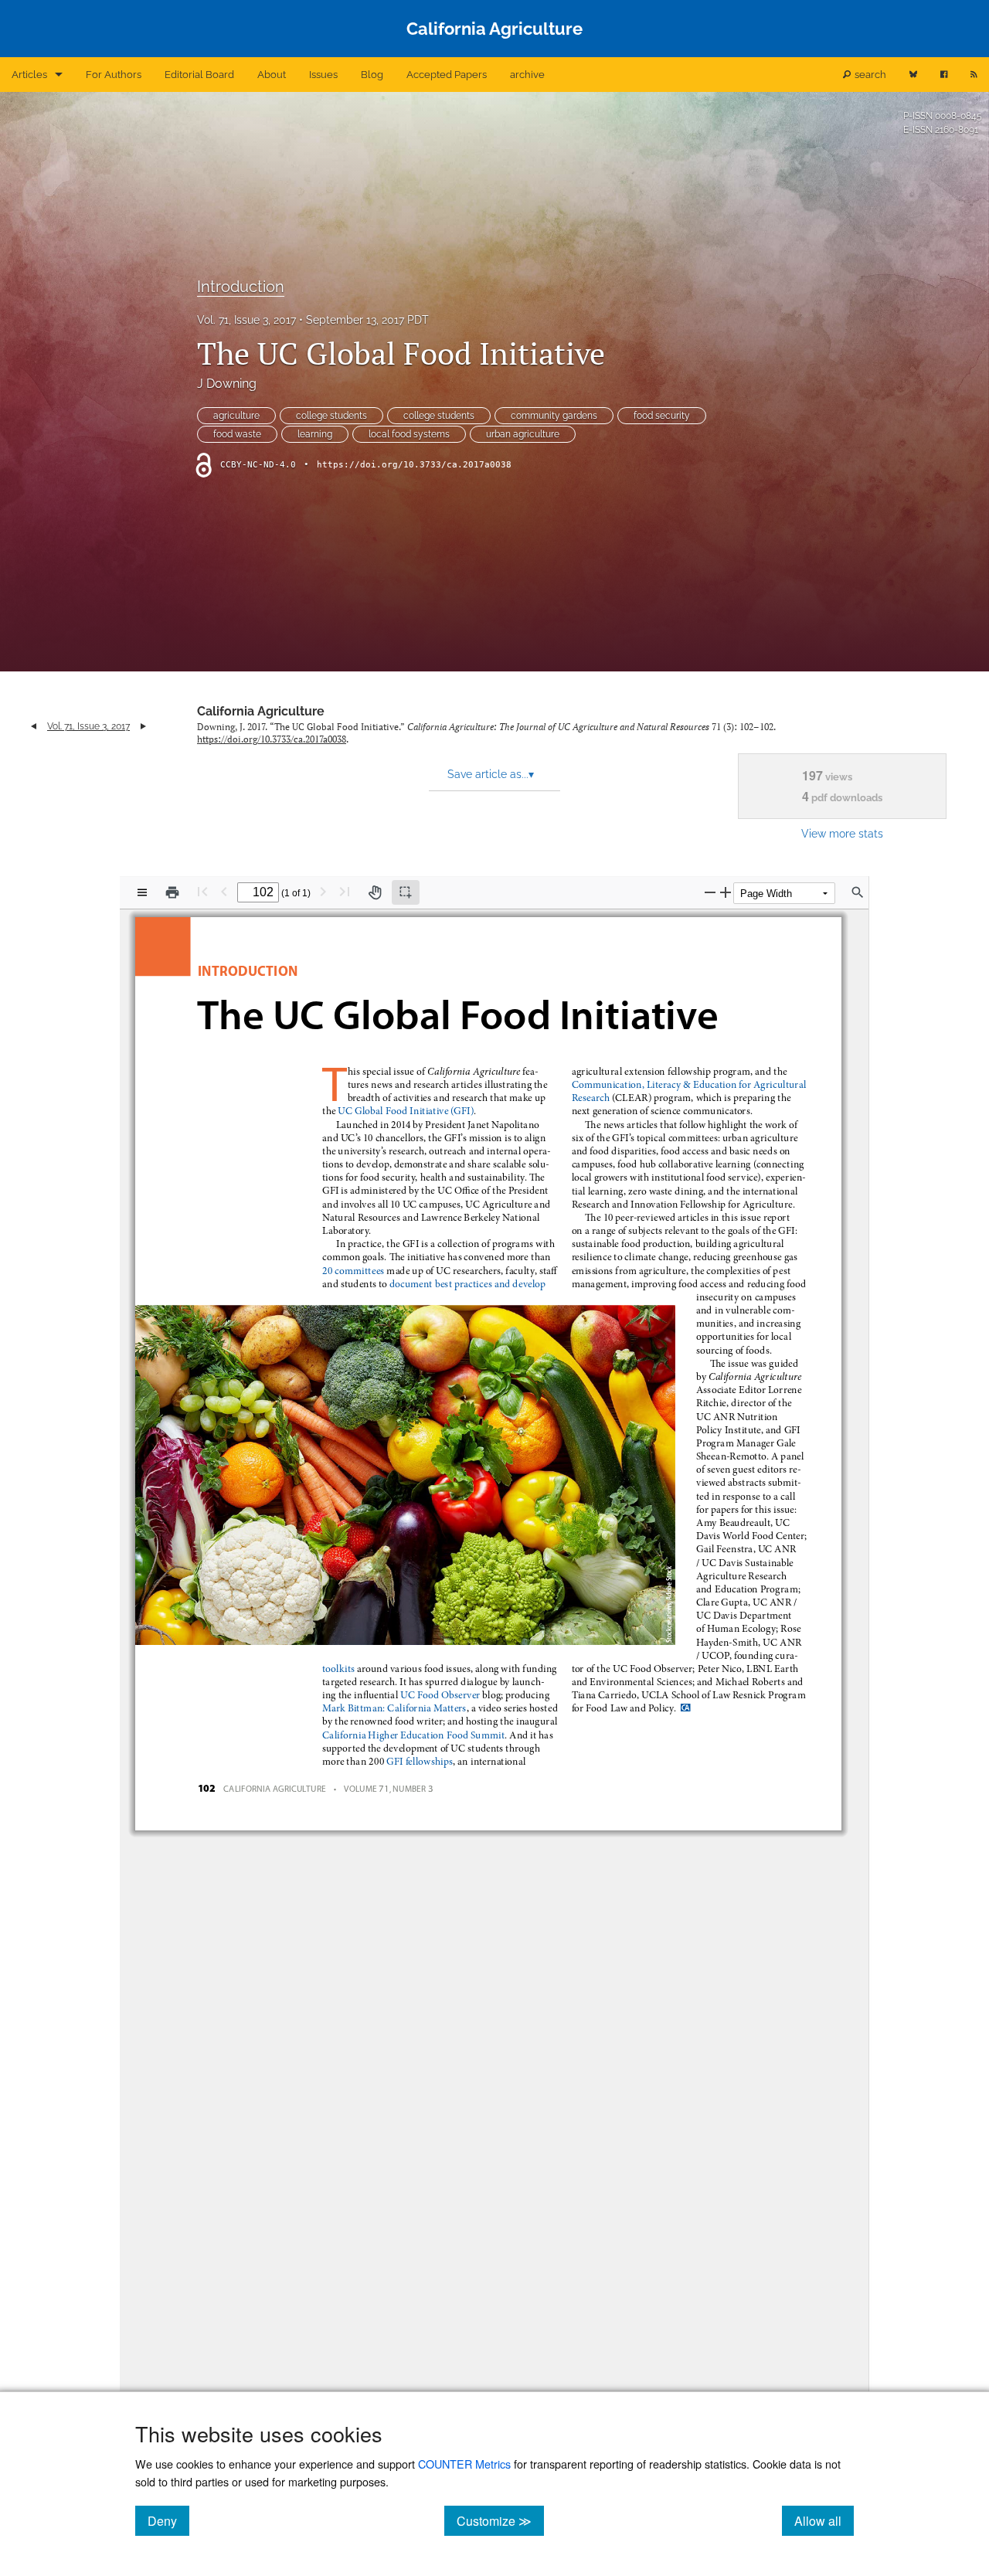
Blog (372, 75)
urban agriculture (523, 434)
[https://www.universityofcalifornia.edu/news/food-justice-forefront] (413, 1735)
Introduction (241, 287)
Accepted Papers (447, 75)
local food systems (409, 434)
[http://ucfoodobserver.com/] (440, 1695)
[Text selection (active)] (406, 892)
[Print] (172, 892)
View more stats (842, 833)
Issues (323, 75)
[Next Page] (323, 891)
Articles (29, 75)
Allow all (824, 2520)
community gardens (554, 416)
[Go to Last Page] (345, 891)
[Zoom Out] (710, 892)
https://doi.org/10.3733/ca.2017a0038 (414, 465)
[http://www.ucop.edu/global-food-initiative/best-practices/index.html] (469, 1283)
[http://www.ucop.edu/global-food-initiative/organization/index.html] (353, 1270)
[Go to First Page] (202, 891)
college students (331, 416)
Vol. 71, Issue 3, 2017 (246, 320)
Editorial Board (199, 75)
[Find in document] (858, 892)
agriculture (236, 416)
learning (315, 434)
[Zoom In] (726, 892)
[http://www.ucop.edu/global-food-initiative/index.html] (404, 1111)
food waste (237, 434)
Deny (168, 2520)
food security (662, 416)
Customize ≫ (500, 2520)
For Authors (114, 75)
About (272, 75)
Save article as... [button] (491, 774)
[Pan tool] (375, 892)
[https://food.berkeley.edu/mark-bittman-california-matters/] (394, 1708)
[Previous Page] (224, 891)
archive (527, 75)
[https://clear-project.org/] (690, 1085)
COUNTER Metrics (464, 2464)
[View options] (142, 892)
